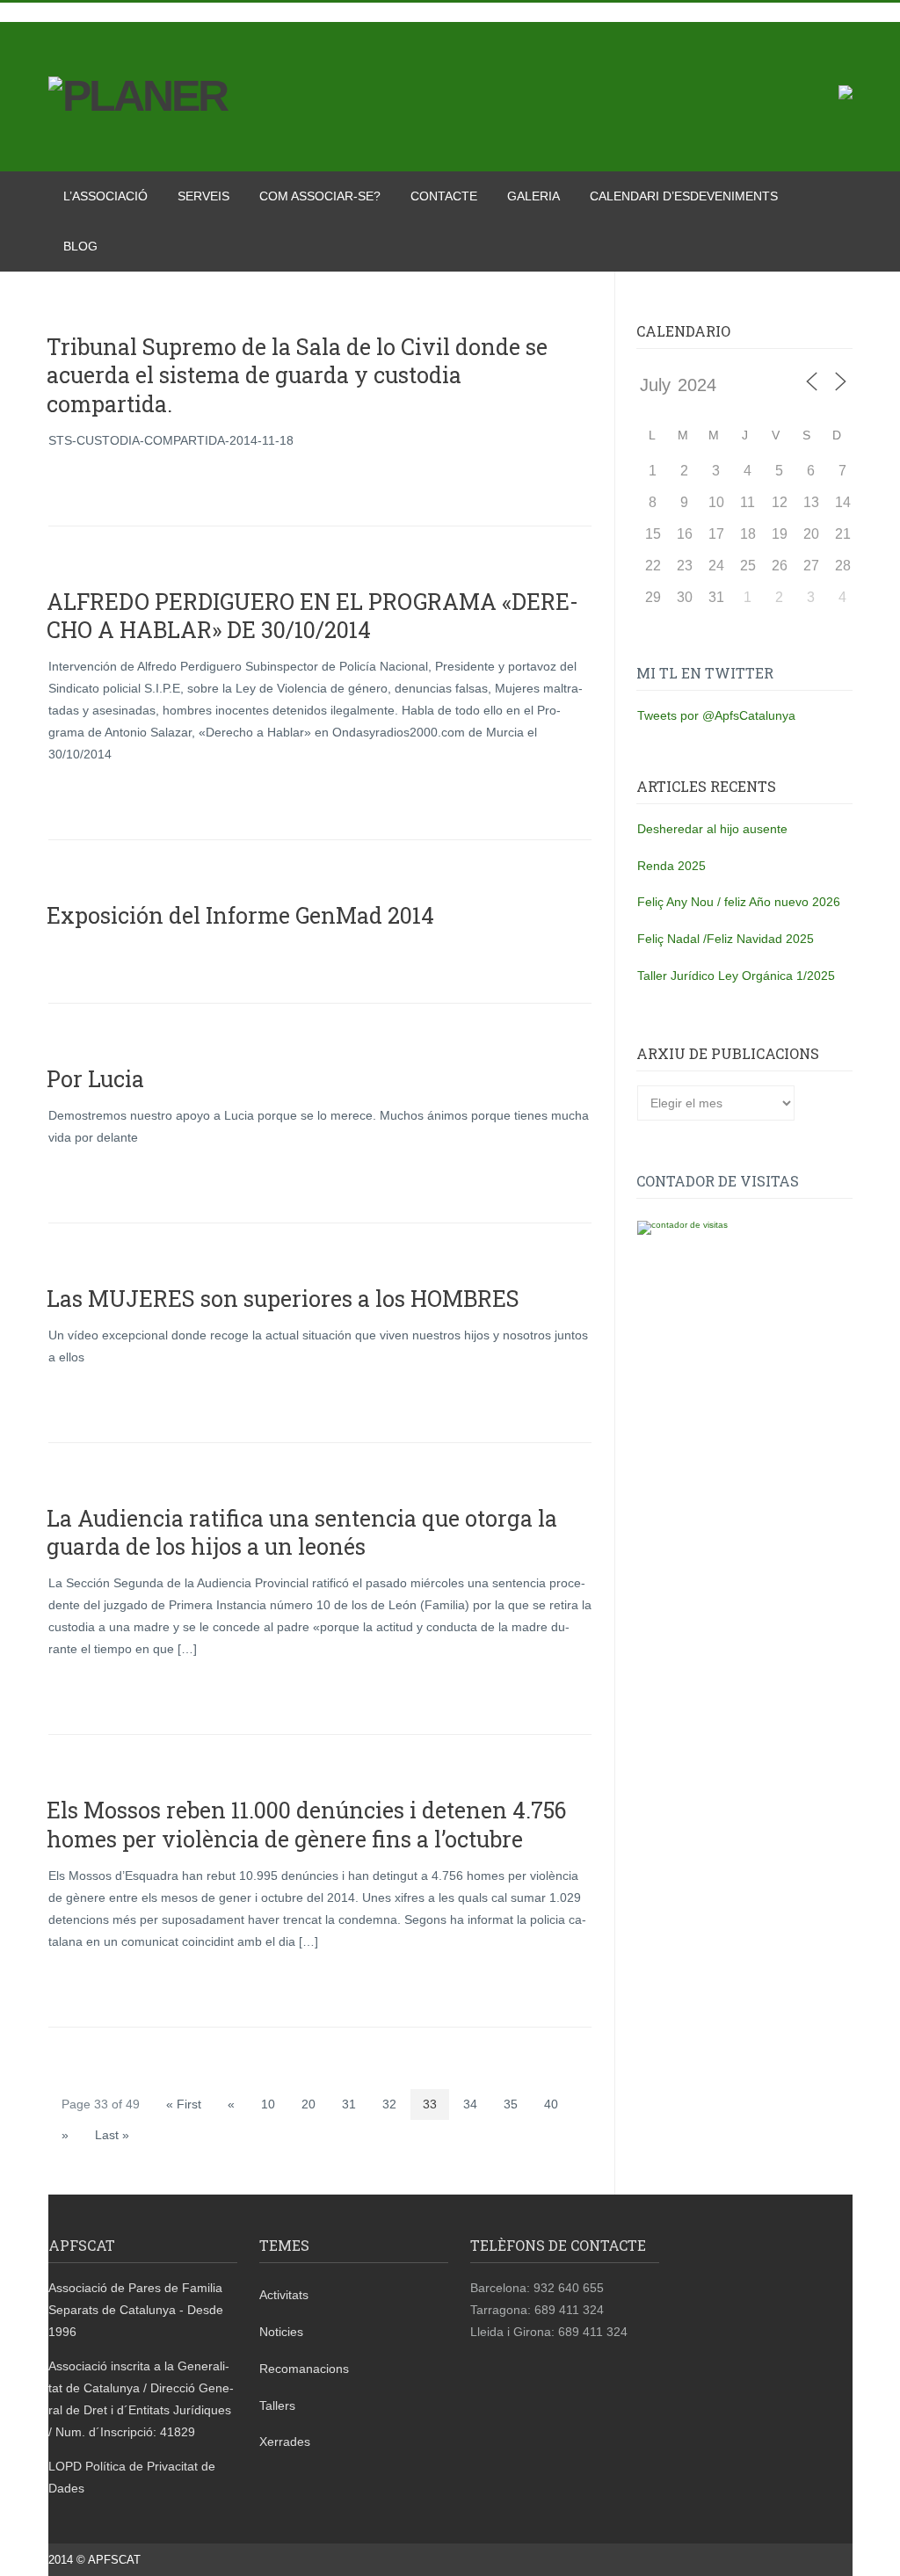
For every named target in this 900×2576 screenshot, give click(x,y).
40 (551, 2104)
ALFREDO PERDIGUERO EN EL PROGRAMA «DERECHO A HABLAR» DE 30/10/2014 (312, 616)
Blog (80, 246)
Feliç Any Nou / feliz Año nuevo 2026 (739, 902)
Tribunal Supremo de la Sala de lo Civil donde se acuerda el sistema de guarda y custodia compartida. (297, 375)
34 (470, 2104)
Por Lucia (95, 1079)
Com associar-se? (320, 196)
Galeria (533, 196)
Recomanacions (304, 2369)
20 (308, 2104)
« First (184, 2104)
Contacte (444, 196)
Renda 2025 (671, 866)
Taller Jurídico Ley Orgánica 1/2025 (736, 976)
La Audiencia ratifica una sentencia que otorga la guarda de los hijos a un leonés (302, 1533)
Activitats (284, 2295)
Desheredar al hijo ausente (712, 829)
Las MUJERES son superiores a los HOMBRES (283, 1299)
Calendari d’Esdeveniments (684, 196)
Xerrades (285, 2442)
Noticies (281, 2332)
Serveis (203, 196)
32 (389, 2104)
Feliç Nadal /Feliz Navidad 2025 (726, 939)
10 (268, 2104)
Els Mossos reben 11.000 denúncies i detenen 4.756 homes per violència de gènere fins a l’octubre (306, 1825)
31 (349, 2104)
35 (511, 2104)
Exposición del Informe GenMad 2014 (240, 915)
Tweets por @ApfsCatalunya (716, 715)
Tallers (277, 2405)
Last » (112, 2135)
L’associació (105, 196)
